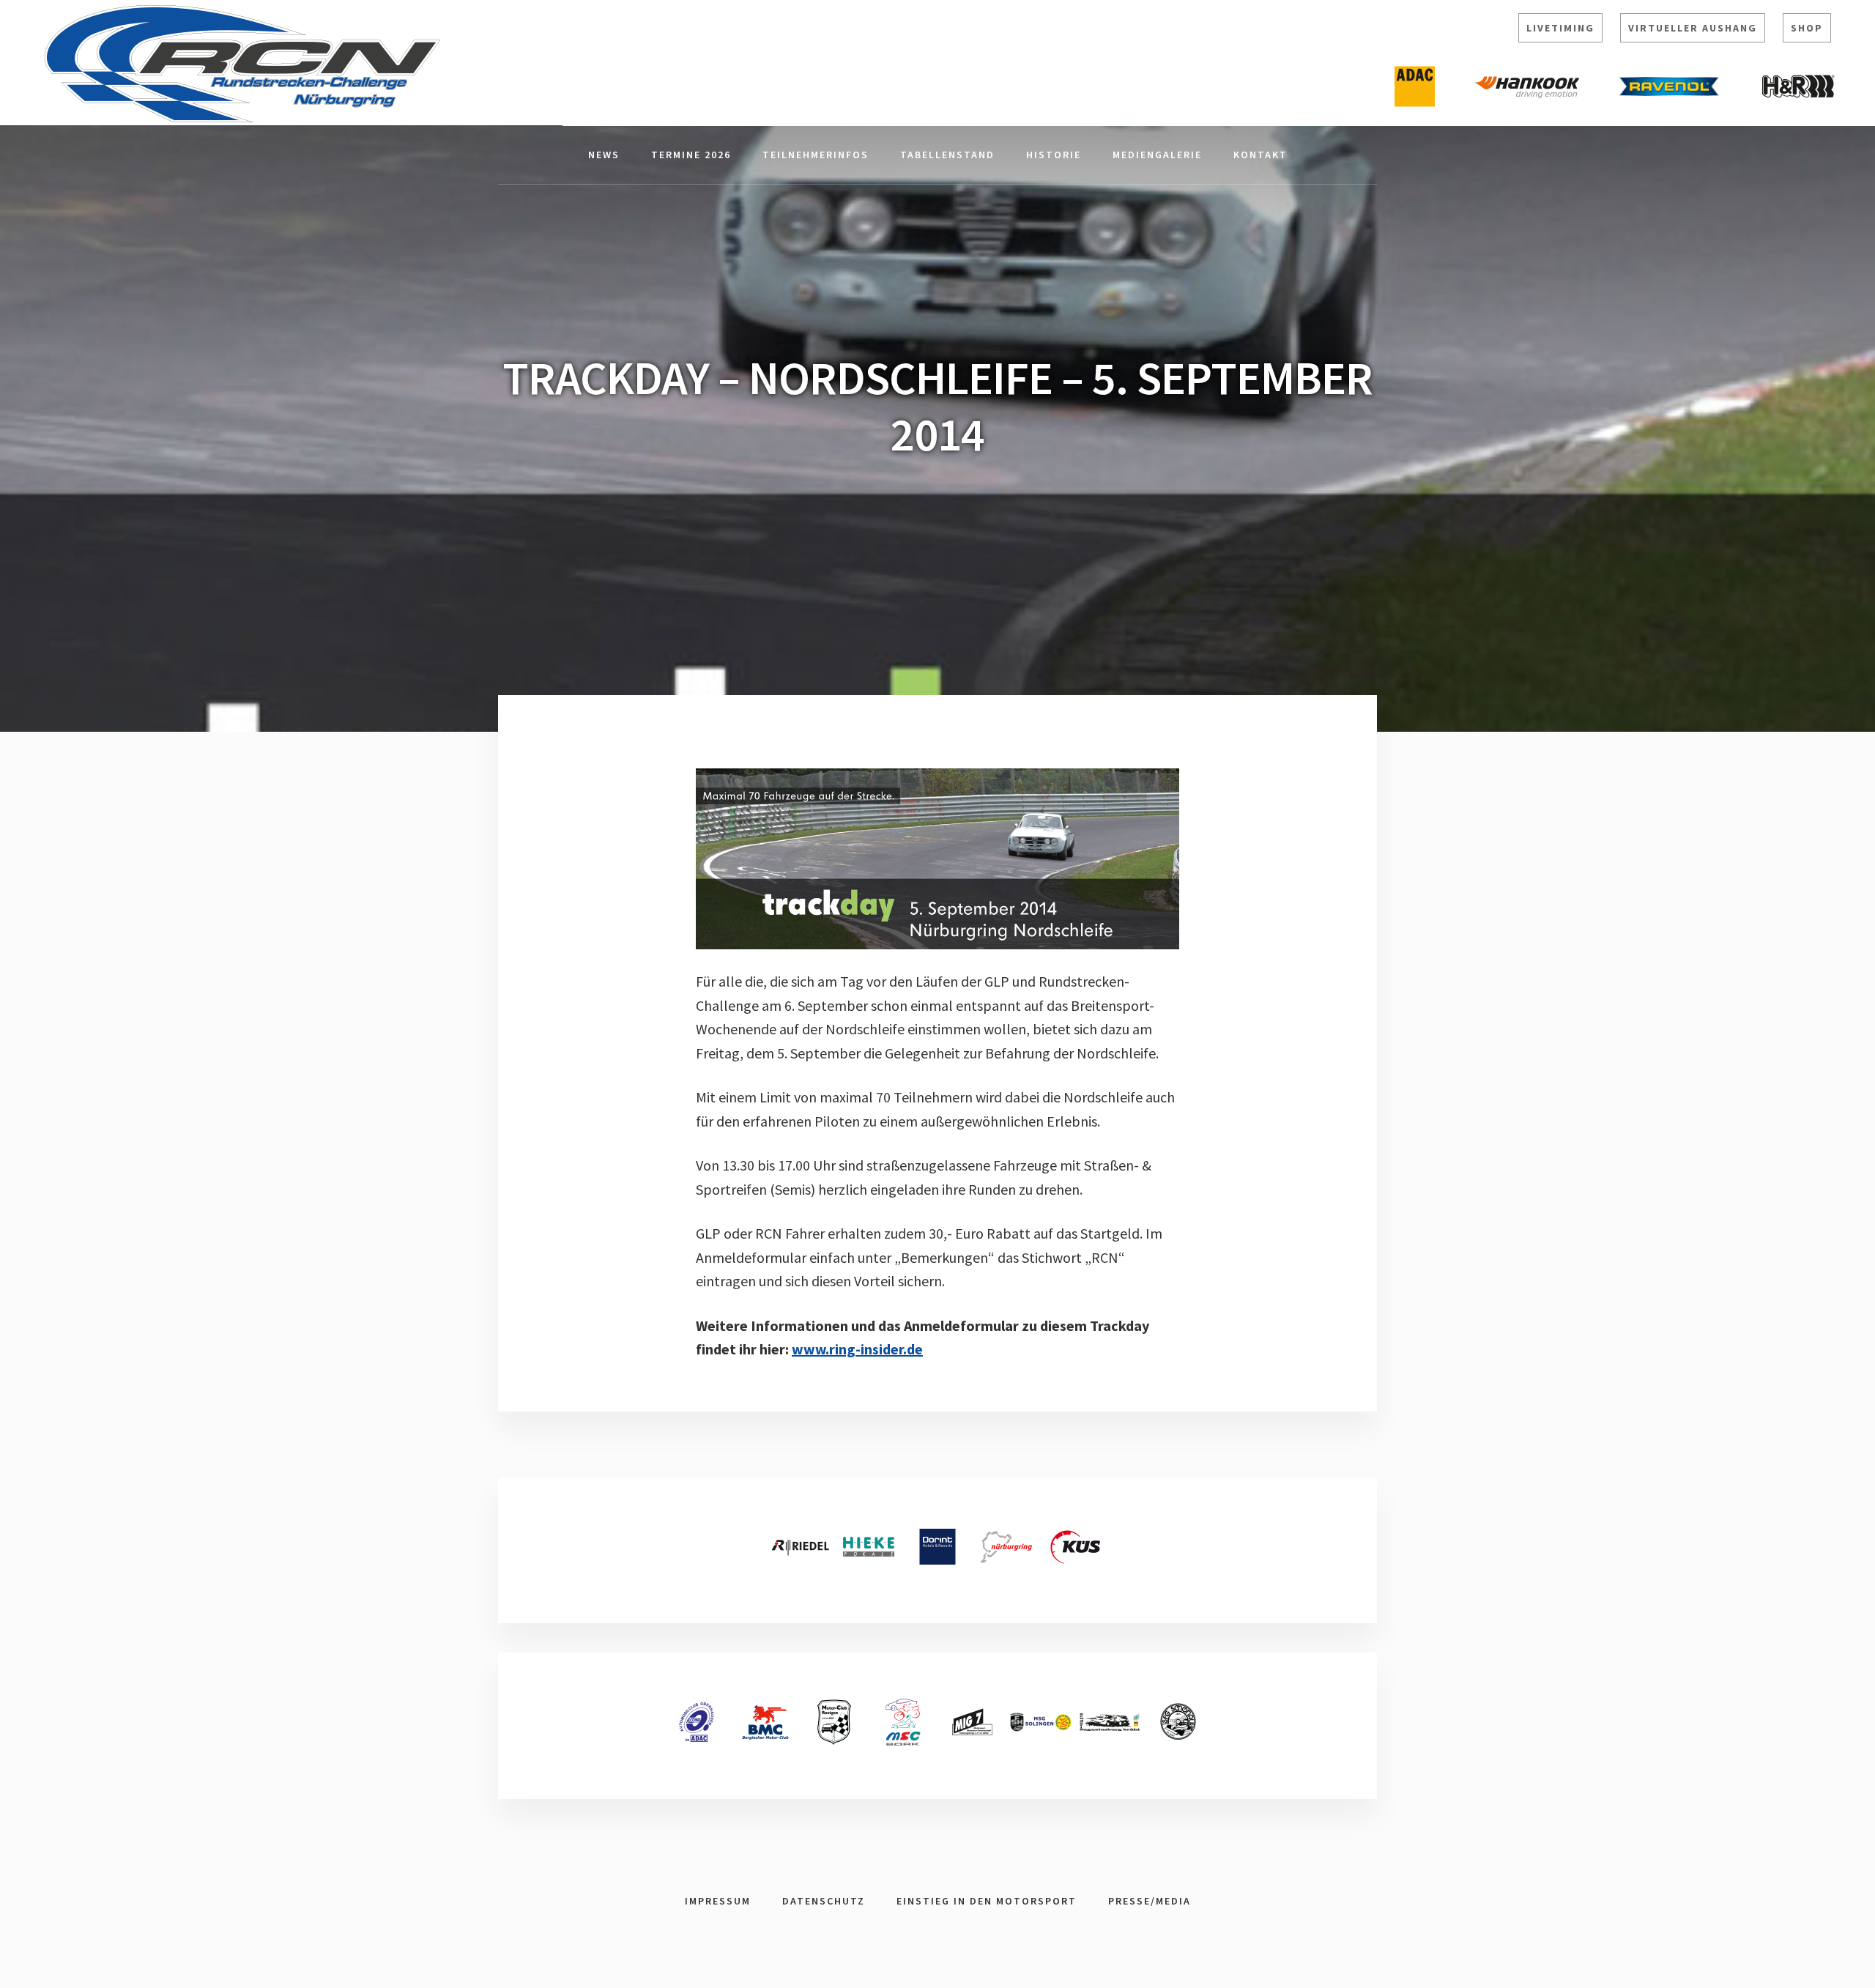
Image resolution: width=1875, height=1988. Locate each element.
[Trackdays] (937, 859)
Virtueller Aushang (1693, 28)
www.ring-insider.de (857, 1349)
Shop (1807, 28)
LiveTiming (1560, 28)
